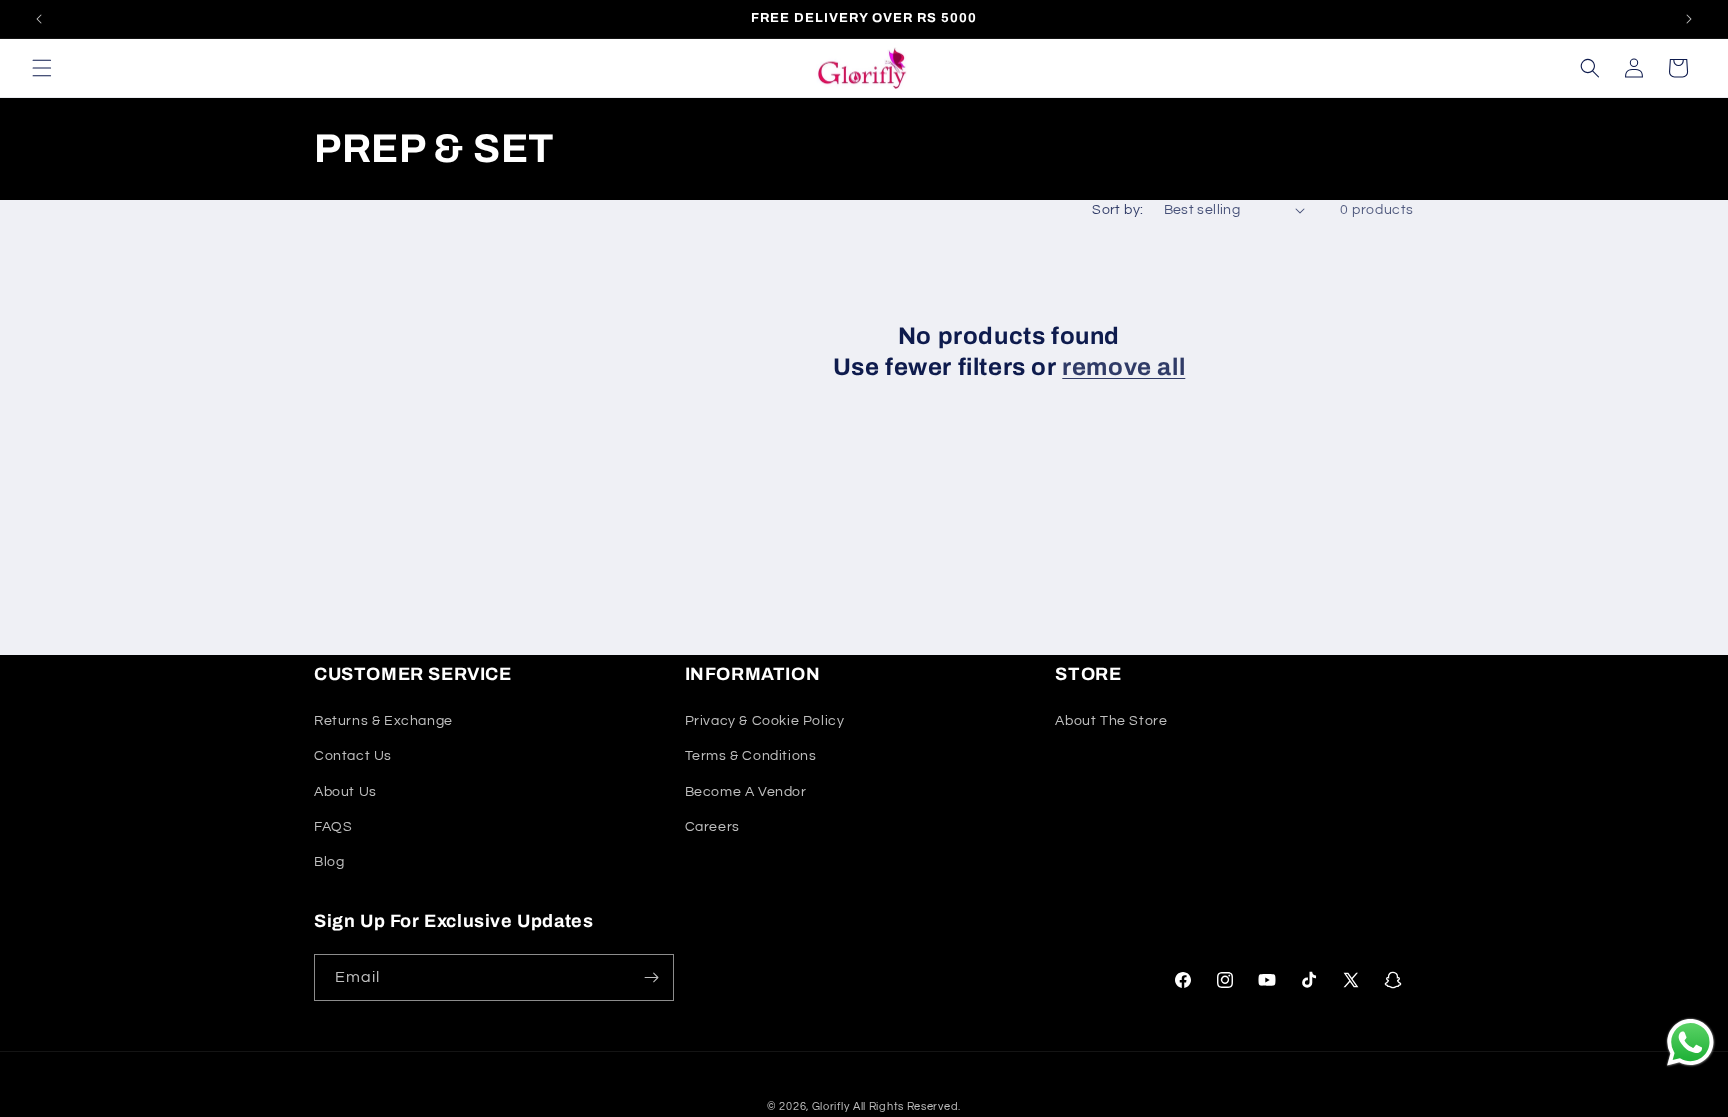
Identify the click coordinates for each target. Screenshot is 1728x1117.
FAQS (333, 827)
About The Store (1111, 721)
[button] (42, 68)
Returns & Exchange (383, 721)
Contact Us (353, 756)
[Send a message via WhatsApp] (1690, 1042)
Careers (712, 827)
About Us (345, 792)
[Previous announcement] (39, 19)
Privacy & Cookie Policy (765, 721)
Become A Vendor (746, 792)
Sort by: (1117, 210)
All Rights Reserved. (907, 1106)
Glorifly (831, 1106)
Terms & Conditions (751, 756)
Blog (329, 862)
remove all (1123, 367)
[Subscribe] (651, 977)
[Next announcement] (1689, 19)
